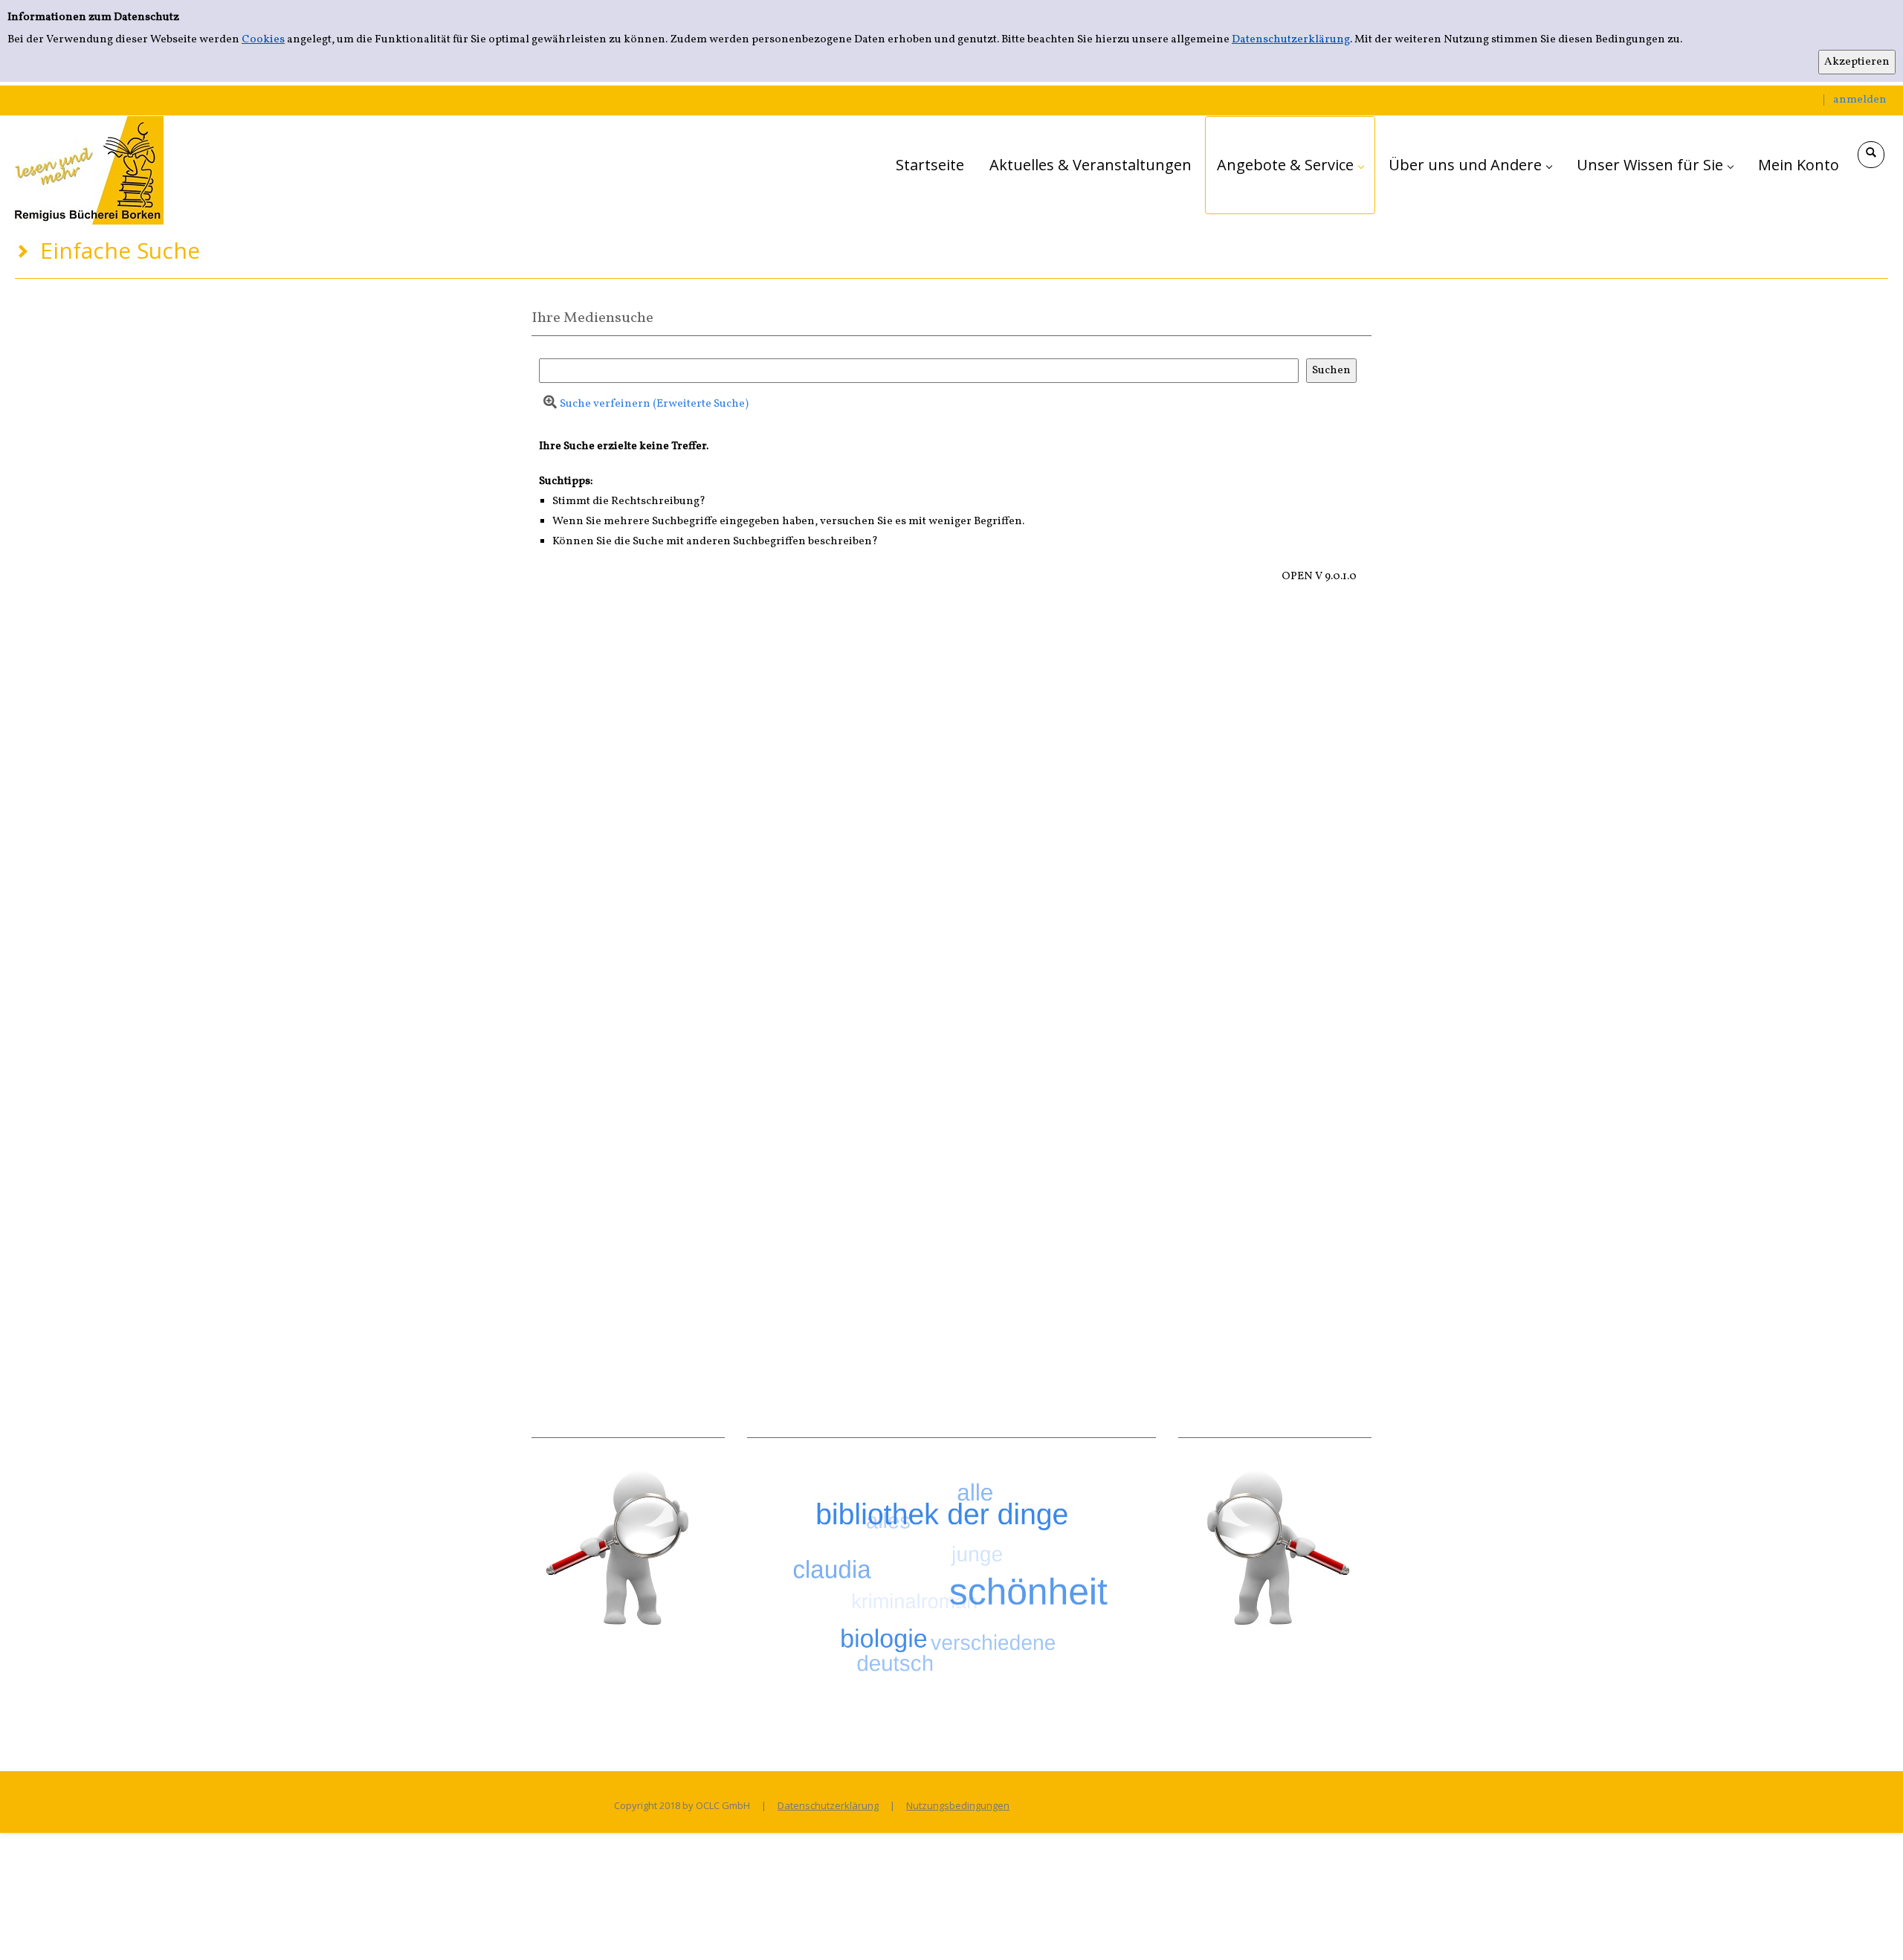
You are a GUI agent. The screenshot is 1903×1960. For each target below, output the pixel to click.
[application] (1290, 165)
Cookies (263, 40)
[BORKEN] (89, 170)
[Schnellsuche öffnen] (1871, 155)
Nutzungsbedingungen (958, 1805)
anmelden (1860, 100)
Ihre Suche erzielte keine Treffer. (624, 447)
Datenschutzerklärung (1291, 40)
